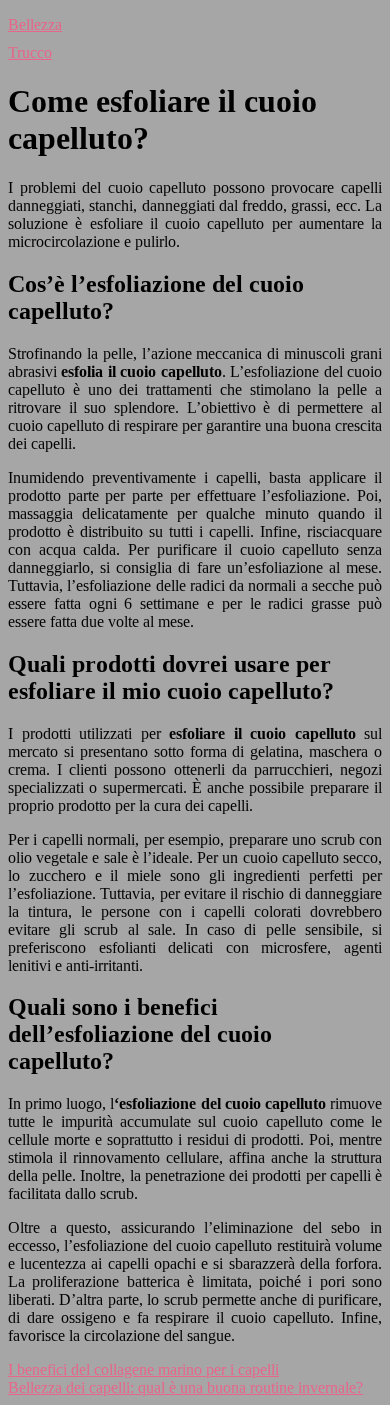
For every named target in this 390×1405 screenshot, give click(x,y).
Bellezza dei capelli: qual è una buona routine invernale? (185, 1387)
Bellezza (35, 24)
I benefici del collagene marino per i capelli (143, 1369)
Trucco (30, 52)
